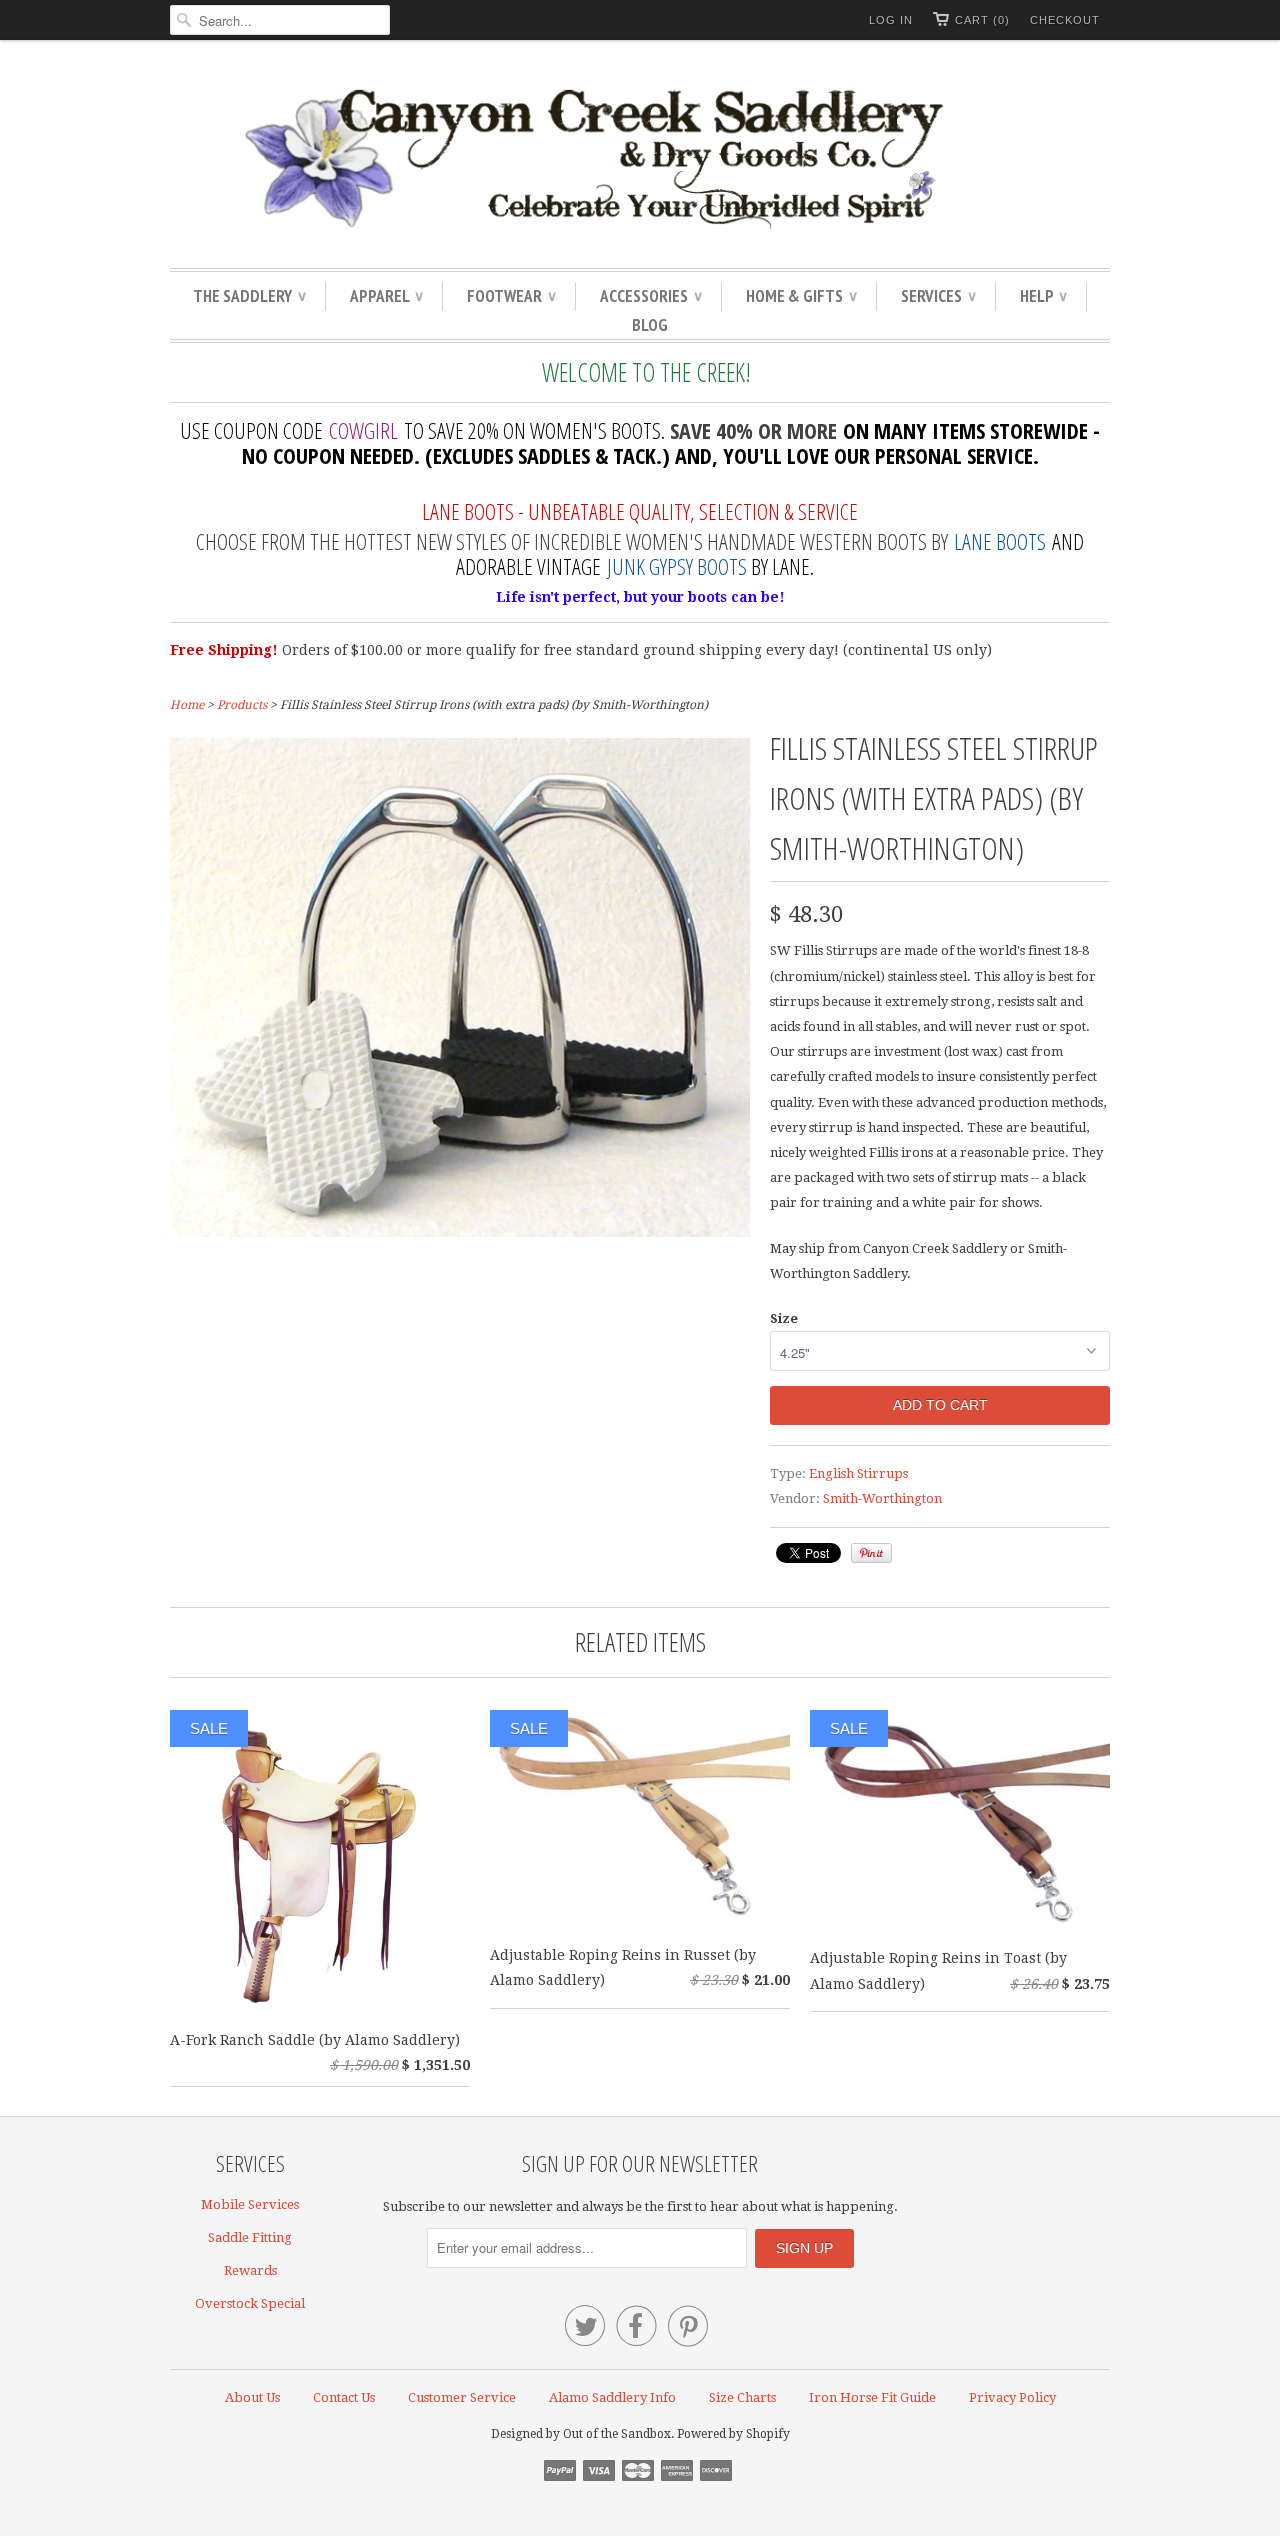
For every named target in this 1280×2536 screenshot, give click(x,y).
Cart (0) (982, 20)
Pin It (871, 1553)
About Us (252, 2397)
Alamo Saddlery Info (612, 2397)
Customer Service (462, 2397)
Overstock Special (250, 2303)
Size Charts (742, 2397)
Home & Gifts (801, 296)
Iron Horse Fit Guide (872, 2397)
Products (242, 705)
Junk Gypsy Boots (677, 566)
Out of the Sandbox (617, 2434)
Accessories (650, 296)
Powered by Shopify (733, 2434)
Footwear (511, 296)
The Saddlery (249, 296)
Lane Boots (1000, 541)
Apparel (386, 296)
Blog (650, 325)
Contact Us (344, 2397)
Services (938, 296)
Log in (891, 20)
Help (1043, 296)
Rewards (250, 2270)
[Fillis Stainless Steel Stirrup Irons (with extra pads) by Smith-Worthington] (460, 1232)
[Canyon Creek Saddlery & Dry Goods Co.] (640, 159)
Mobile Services (250, 2204)
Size (784, 1318)
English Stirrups (858, 1473)
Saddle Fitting (250, 2237)
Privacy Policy (1012, 2397)
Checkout (1065, 20)
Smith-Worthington (882, 1498)
